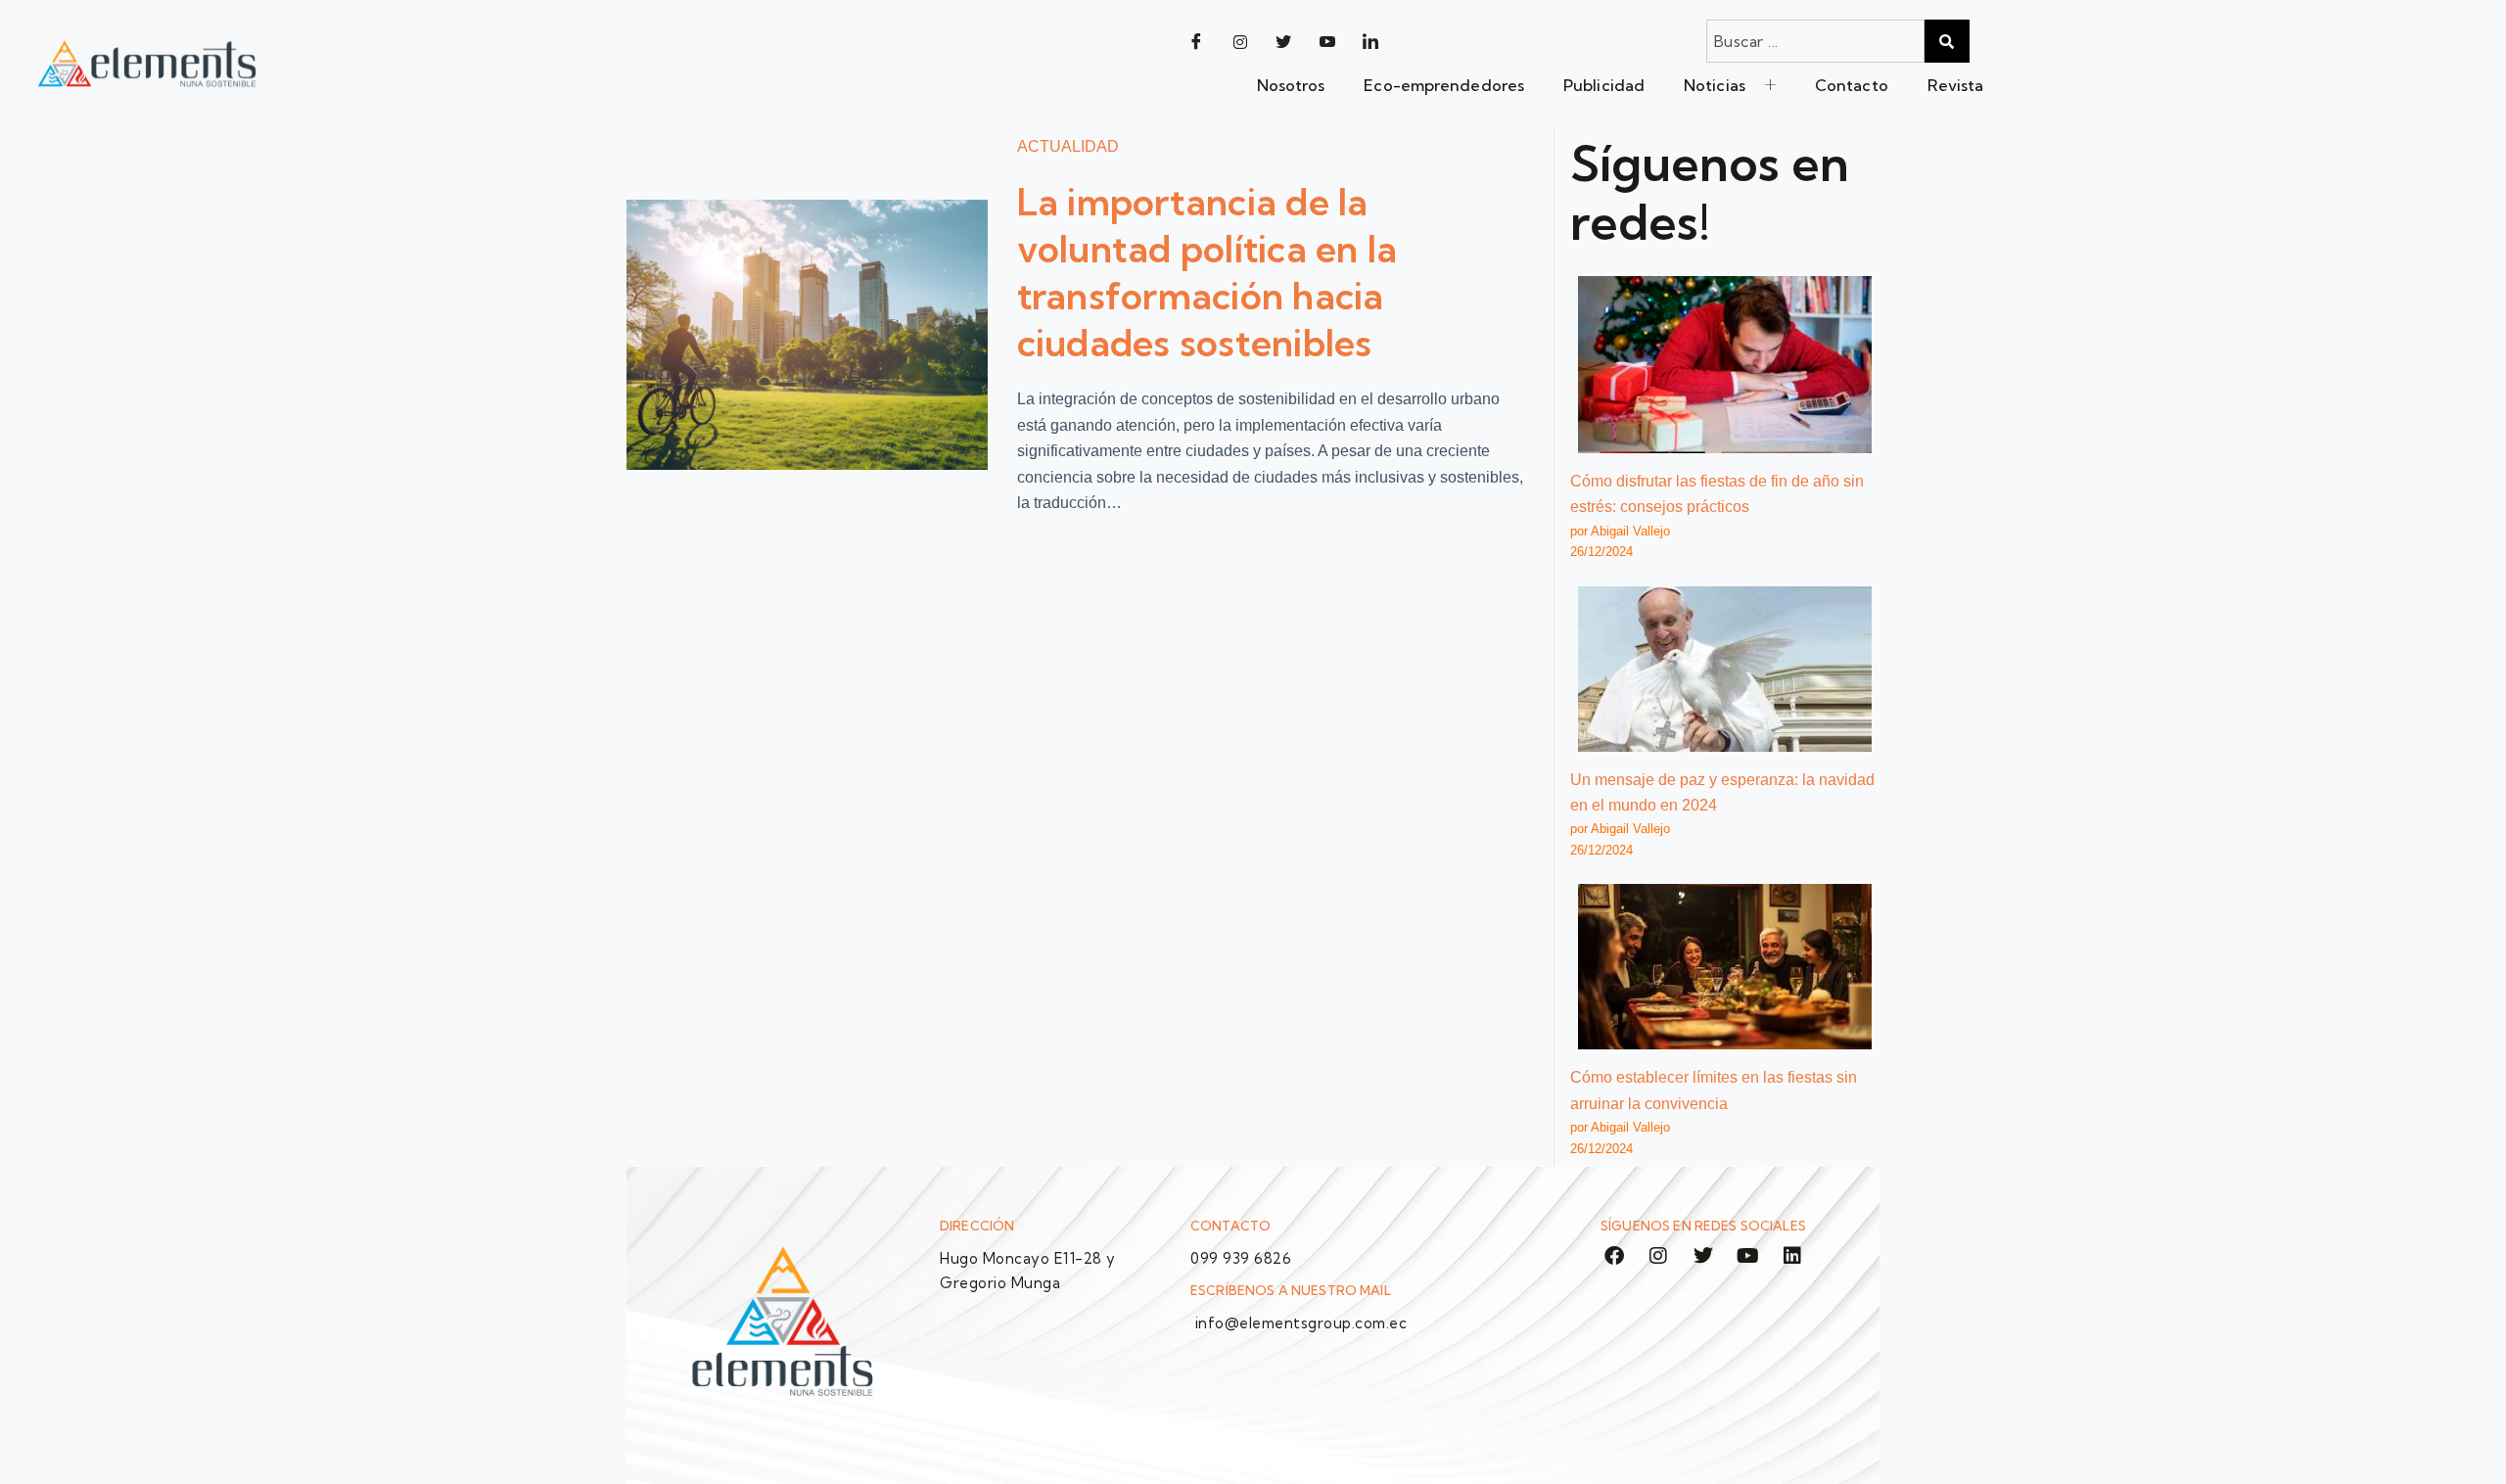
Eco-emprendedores (1444, 85)
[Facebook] (1196, 41)
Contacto (1852, 85)
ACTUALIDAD (1068, 146)
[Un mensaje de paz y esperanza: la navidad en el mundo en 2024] (1725, 669)
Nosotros (1291, 85)
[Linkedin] (1792, 1256)
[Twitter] (1283, 41)
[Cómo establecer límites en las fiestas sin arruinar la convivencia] (1725, 967)
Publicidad (1604, 85)
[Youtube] (1327, 41)
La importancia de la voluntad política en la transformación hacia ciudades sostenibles (1207, 273)
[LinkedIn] (1370, 41)
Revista (1956, 85)
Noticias (1715, 85)
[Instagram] (1240, 41)
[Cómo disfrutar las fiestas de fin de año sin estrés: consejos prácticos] (1725, 365)
